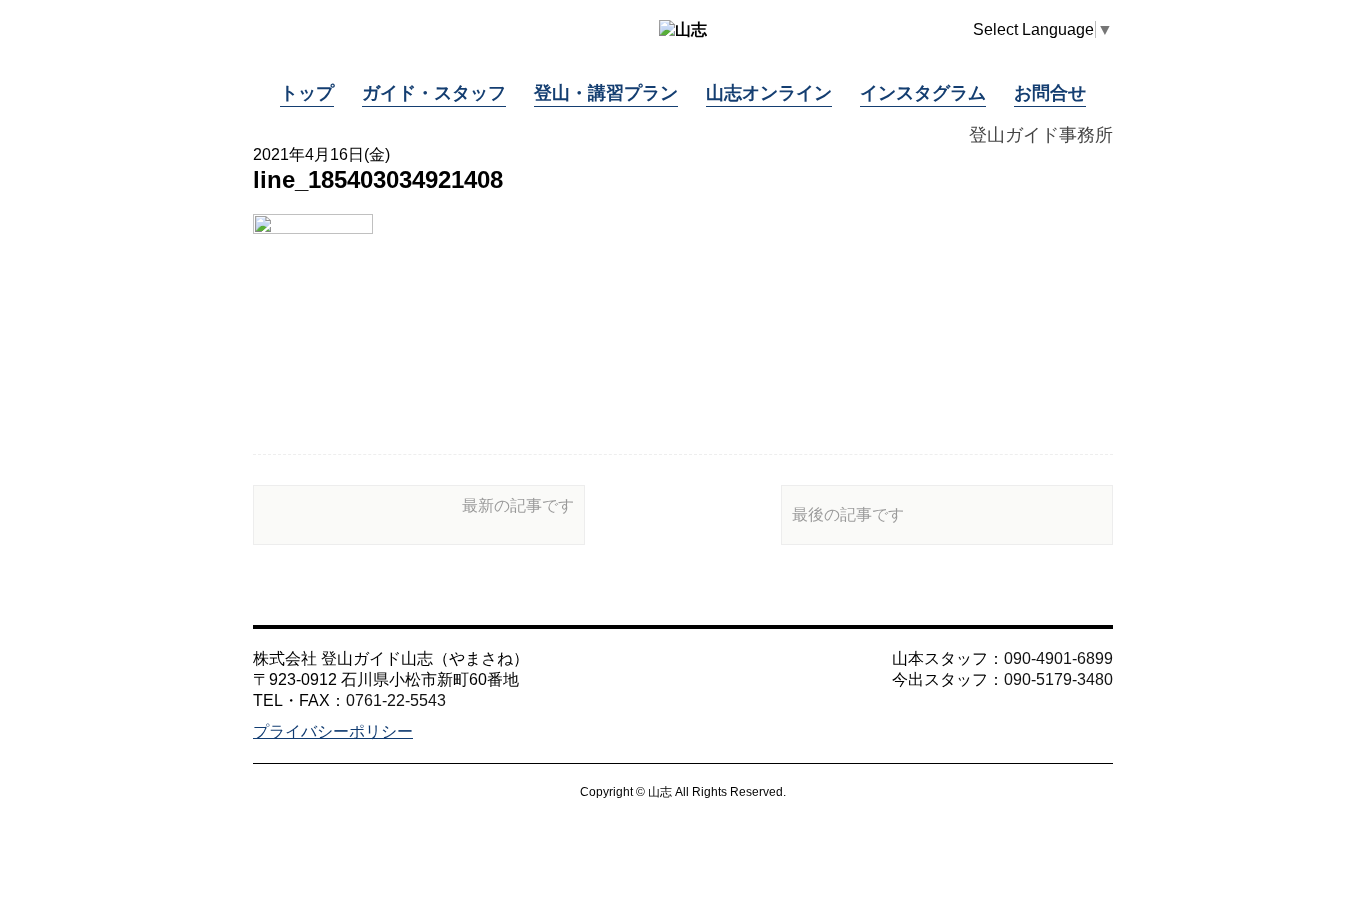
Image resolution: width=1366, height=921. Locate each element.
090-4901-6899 (1058, 658)
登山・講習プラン (606, 93)
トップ (307, 93)
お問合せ (1050, 93)
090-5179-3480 (1058, 679)
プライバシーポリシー (333, 731)
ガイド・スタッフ (434, 93)
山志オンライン (769, 93)
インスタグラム (923, 93)
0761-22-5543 (396, 700)
